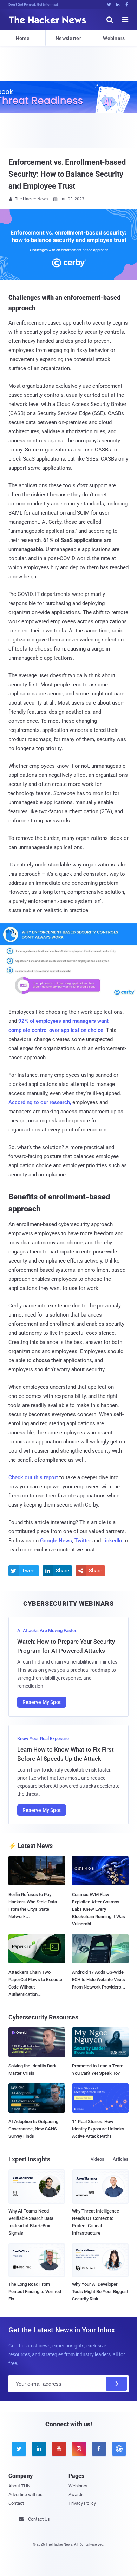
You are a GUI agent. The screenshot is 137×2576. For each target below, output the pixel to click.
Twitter (83, 1541)
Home (23, 38)
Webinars (114, 38)
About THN (19, 2486)
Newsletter (68, 38)
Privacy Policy (82, 2503)
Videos (97, 2159)
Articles (121, 2159)
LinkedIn (112, 1541)
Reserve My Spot (42, 1702)
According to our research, (40, 1102)
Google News (56, 1541)
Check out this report (33, 1477)
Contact (16, 2503)
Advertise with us (25, 2495)
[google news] (119, 2449)
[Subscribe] (116, 2384)
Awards (76, 2495)
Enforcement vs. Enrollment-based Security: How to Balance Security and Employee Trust (67, 174)
